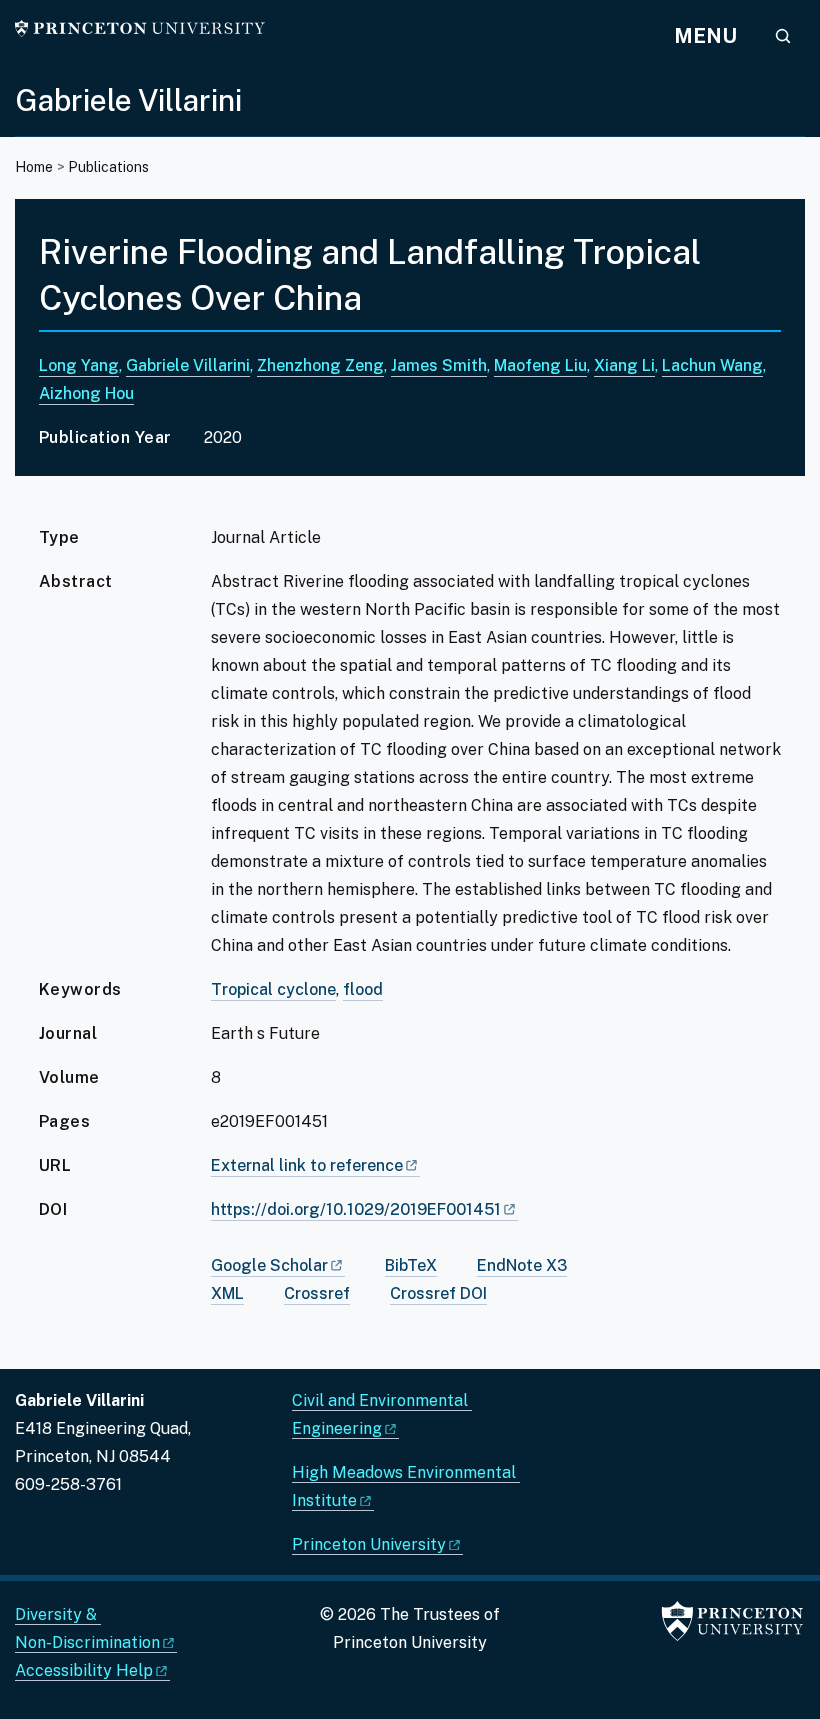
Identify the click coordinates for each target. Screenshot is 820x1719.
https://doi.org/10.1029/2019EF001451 (356, 1209)
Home (34, 167)
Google (269, 1265)
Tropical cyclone (273, 989)
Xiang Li (624, 365)
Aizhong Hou (86, 393)
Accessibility (84, 1670)
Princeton (369, 1544)
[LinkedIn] (29, 1531)
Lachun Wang (712, 365)
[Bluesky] (63, 1531)
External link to (307, 1165)
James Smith (439, 365)
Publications (108, 167)
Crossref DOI (438, 1293)
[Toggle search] (783, 36)
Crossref (317, 1293)
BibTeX (411, 1265)
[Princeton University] (140, 28)
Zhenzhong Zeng (320, 365)
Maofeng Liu (540, 365)
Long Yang (79, 365)
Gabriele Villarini (128, 100)
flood (363, 989)
